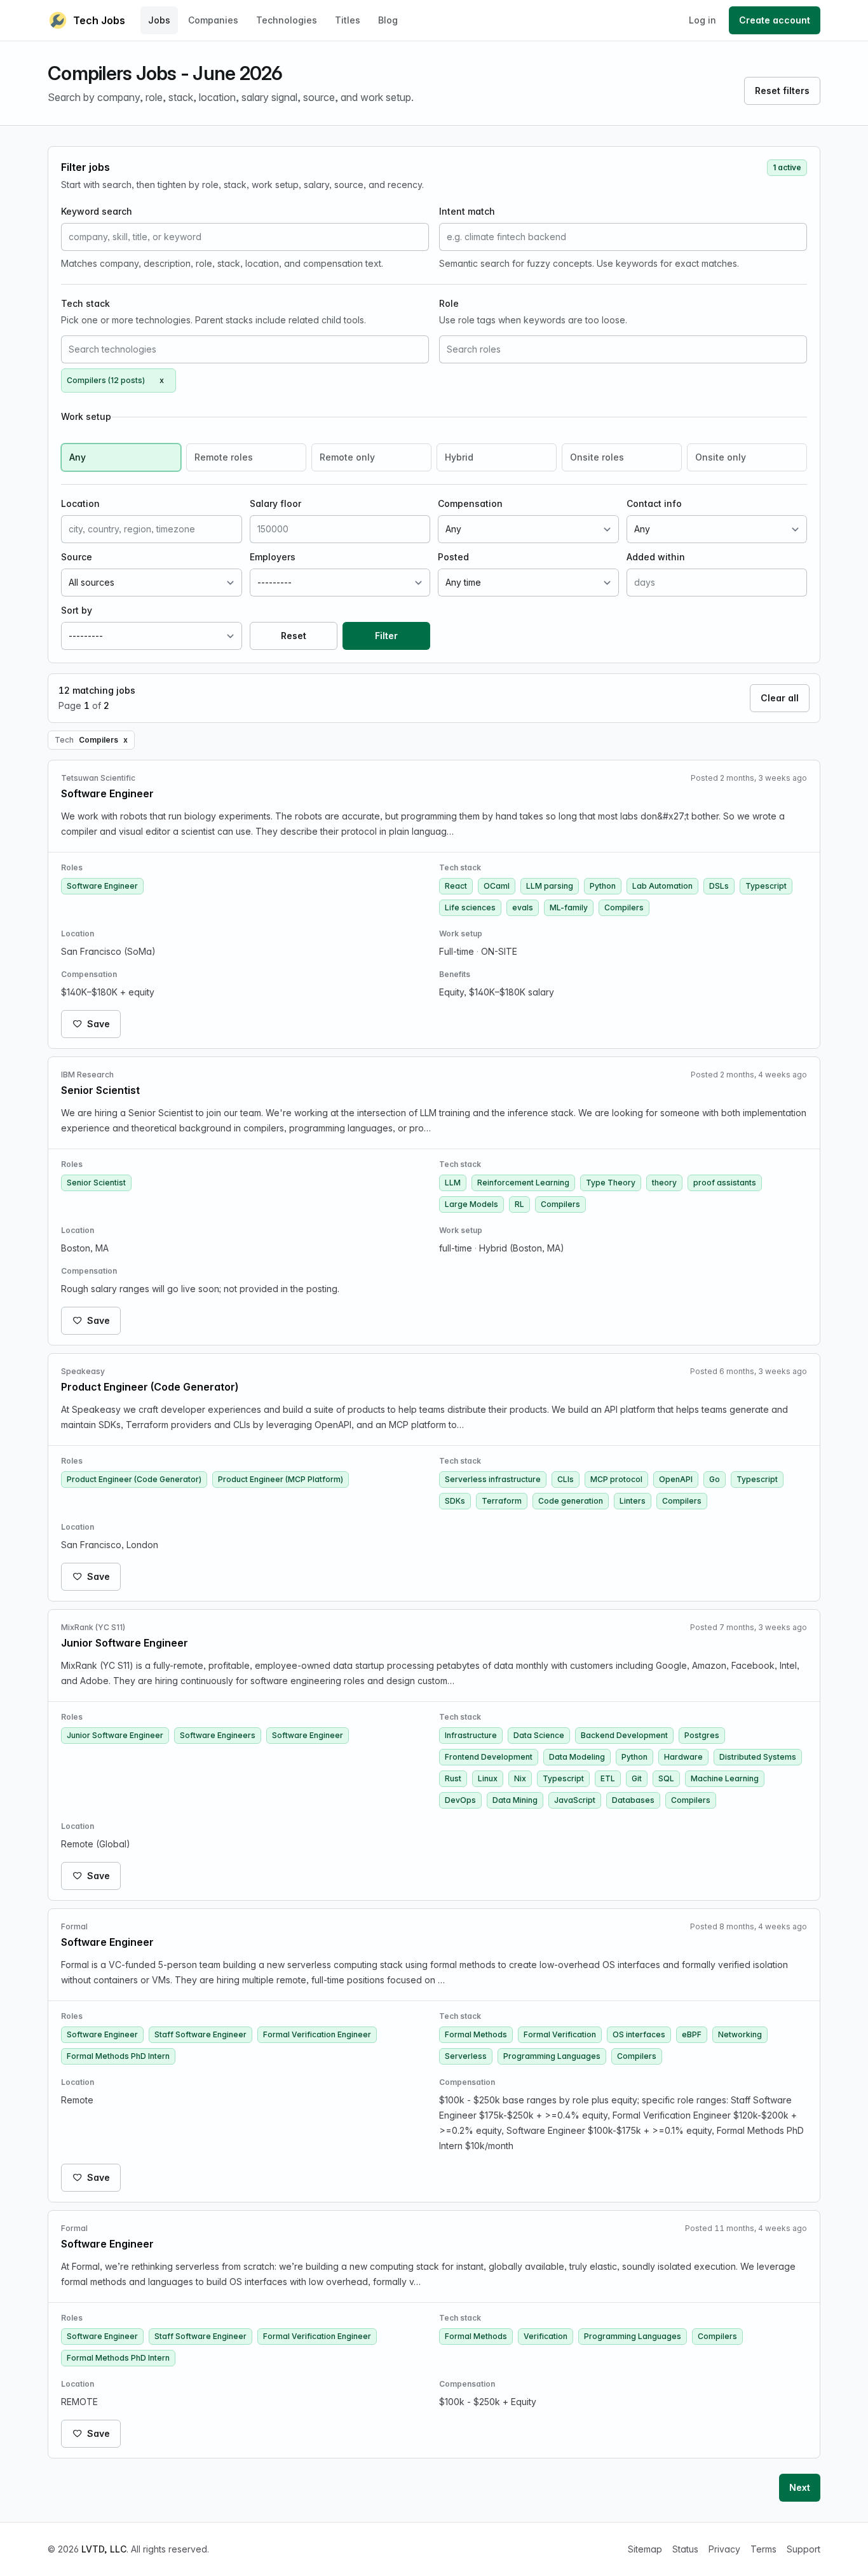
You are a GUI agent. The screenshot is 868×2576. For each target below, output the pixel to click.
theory (664, 1183)
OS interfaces (639, 2034)
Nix (520, 1778)
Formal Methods (476, 2034)
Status (685, 2549)
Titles (348, 20)
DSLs (719, 886)
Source (77, 557)
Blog (388, 20)
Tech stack (85, 303)
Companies (213, 20)
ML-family (569, 907)
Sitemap (645, 2549)
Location (80, 503)
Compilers (624, 907)
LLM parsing (550, 886)
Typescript (766, 886)
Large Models (471, 1204)
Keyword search (97, 211)
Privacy (724, 2549)
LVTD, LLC (104, 2549)
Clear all (780, 698)
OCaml (497, 886)
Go (715, 1479)
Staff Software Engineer (200, 2034)
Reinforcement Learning (523, 1183)
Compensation (470, 503)
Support (804, 2549)
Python (603, 886)
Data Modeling (577, 1757)
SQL (666, 1778)
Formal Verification (560, 2034)
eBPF (692, 2034)
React (456, 886)
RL (519, 1204)
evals (523, 907)
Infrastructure (471, 1735)
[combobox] (245, 349)
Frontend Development (489, 1757)
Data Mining (515, 1800)
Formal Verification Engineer (317, 2034)
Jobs (159, 20)
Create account (775, 20)
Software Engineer (102, 886)
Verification (546, 2336)
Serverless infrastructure (493, 1479)
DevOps (460, 1800)
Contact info (654, 503)
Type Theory (611, 1183)
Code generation (571, 1501)
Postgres (702, 1735)
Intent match (467, 211)
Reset (294, 636)
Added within (656, 557)
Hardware (683, 1757)
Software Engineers (218, 1735)
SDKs (455, 1501)
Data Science (539, 1735)
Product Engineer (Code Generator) (134, 1479)
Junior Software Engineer (115, 1735)
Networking (740, 2034)
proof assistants (725, 1183)
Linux (488, 1778)
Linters (633, 1501)
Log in (702, 20)
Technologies (287, 20)
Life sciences (470, 907)
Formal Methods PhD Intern (118, 2056)
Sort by (77, 610)
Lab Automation (662, 886)
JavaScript (575, 1800)
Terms (763, 2549)
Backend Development (624, 1735)
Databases (633, 1800)
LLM (453, 1183)
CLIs (566, 1479)
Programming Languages (552, 2056)
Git (637, 1778)
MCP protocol (616, 1479)
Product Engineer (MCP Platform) (281, 1479)
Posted (453, 557)
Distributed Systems (758, 1757)
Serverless (466, 2056)
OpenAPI (676, 1479)
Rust (453, 1778)
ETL (608, 1778)
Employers (273, 557)
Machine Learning (725, 1778)
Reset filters (782, 91)
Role (449, 303)
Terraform (502, 1501)
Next (800, 2487)
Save (98, 1024)
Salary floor (275, 503)
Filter (386, 636)
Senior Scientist (96, 1183)
